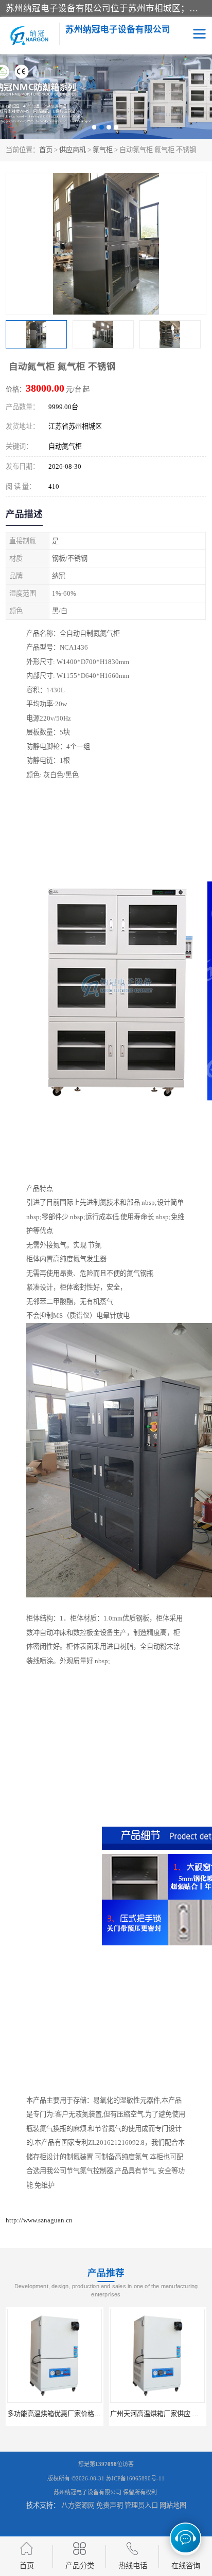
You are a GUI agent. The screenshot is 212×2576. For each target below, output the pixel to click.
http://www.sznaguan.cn (39, 2220)
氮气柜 (103, 150)
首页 (46, 150)
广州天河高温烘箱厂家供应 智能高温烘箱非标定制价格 (88, 2414)
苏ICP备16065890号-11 (135, 2478)
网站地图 (173, 2505)
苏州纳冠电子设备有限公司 (87, 2492)
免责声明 (110, 2505)
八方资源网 (78, 2505)
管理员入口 (141, 2505)
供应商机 (73, 150)
